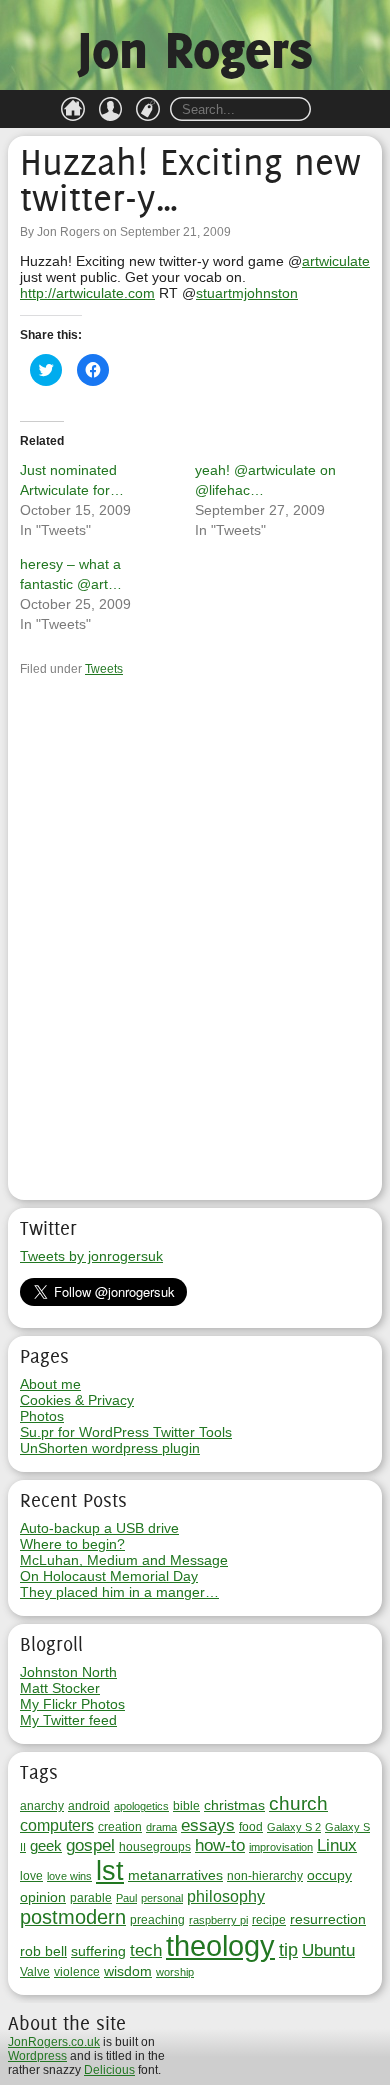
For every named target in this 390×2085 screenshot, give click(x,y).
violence (77, 1972)
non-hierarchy (265, 1876)
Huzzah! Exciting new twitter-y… (190, 179)
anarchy (42, 1806)
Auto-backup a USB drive (99, 1528)
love (31, 1876)
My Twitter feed (68, 1720)
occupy (329, 1875)
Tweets (104, 669)
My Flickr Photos (72, 1704)
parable (91, 1898)
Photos (42, 1416)
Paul (126, 1898)
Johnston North (68, 1672)
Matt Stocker (60, 1688)
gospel (90, 1845)
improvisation (281, 1847)
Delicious (109, 2070)
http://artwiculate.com (87, 293)
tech (146, 1950)
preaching (157, 1920)
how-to (220, 1845)
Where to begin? (72, 1544)
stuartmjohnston (247, 293)
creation (120, 1827)
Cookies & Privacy (77, 1400)
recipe (269, 1920)
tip (288, 1950)
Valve (35, 1972)
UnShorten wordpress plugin (110, 1448)
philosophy (226, 1896)
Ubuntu (328, 1950)
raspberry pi (218, 1920)
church (298, 1803)
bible (186, 1806)
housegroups (155, 1847)
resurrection (328, 1919)
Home (73, 109)
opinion (43, 1897)
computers (57, 1825)
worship (175, 1972)
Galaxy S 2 (294, 1827)
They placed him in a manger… (119, 1592)
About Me (111, 109)
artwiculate (336, 261)
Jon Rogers (195, 49)
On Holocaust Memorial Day (109, 1576)
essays (208, 1825)
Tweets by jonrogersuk (91, 1256)
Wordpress (37, 2056)
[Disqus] (195, 942)
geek (46, 1845)
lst (110, 1871)
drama (161, 1827)
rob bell (43, 1951)
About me (50, 1384)
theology (220, 1945)
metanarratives (175, 1875)
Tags (148, 109)
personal (162, 1898)
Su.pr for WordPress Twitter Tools (126, 1432)
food (251, 1827)
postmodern (73, 1917)
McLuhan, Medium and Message (124, 1560)
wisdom (128, 1971)
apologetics (141, 1806)
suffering (98, 1951)
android (89, 1806)
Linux (337, 1845)
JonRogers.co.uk (54, 2042)
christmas (234, 1805)
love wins (69, 1876)
